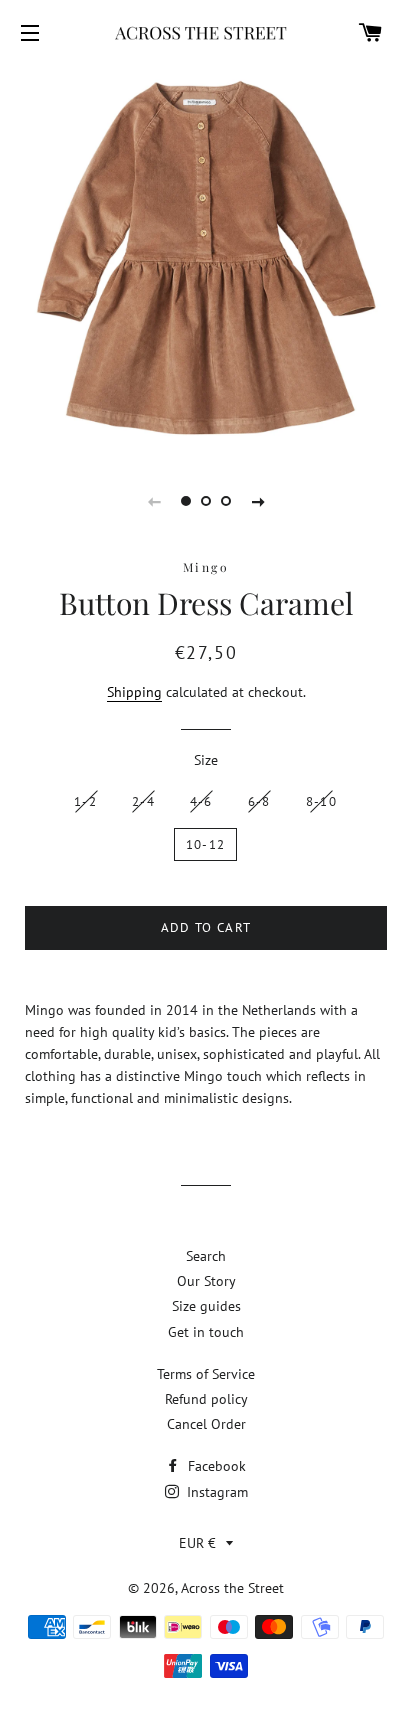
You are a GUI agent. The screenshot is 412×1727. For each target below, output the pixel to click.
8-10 (321, 801)
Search (206, 1256)
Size (206, 760)
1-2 (85, 801)
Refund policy (206, 1399)
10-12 (206, 844)
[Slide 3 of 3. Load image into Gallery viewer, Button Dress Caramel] (226, 501)
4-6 (201, 801)
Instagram (215, 1492)
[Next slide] (258, 501)
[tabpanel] (206, 258)
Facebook (215, 1466)
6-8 (259, 801)
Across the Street (232, 1588)
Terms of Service (206, 1374)
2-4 (143, 801)
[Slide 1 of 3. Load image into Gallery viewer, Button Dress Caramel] (186, 501)
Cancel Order (206, 1424)
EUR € (197, 1543)
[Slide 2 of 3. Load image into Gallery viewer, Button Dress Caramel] (206, 501)
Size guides (206, 1306)
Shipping (134, 692)
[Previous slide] (154, 501)
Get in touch (206, 1332)
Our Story (206, 1281)
